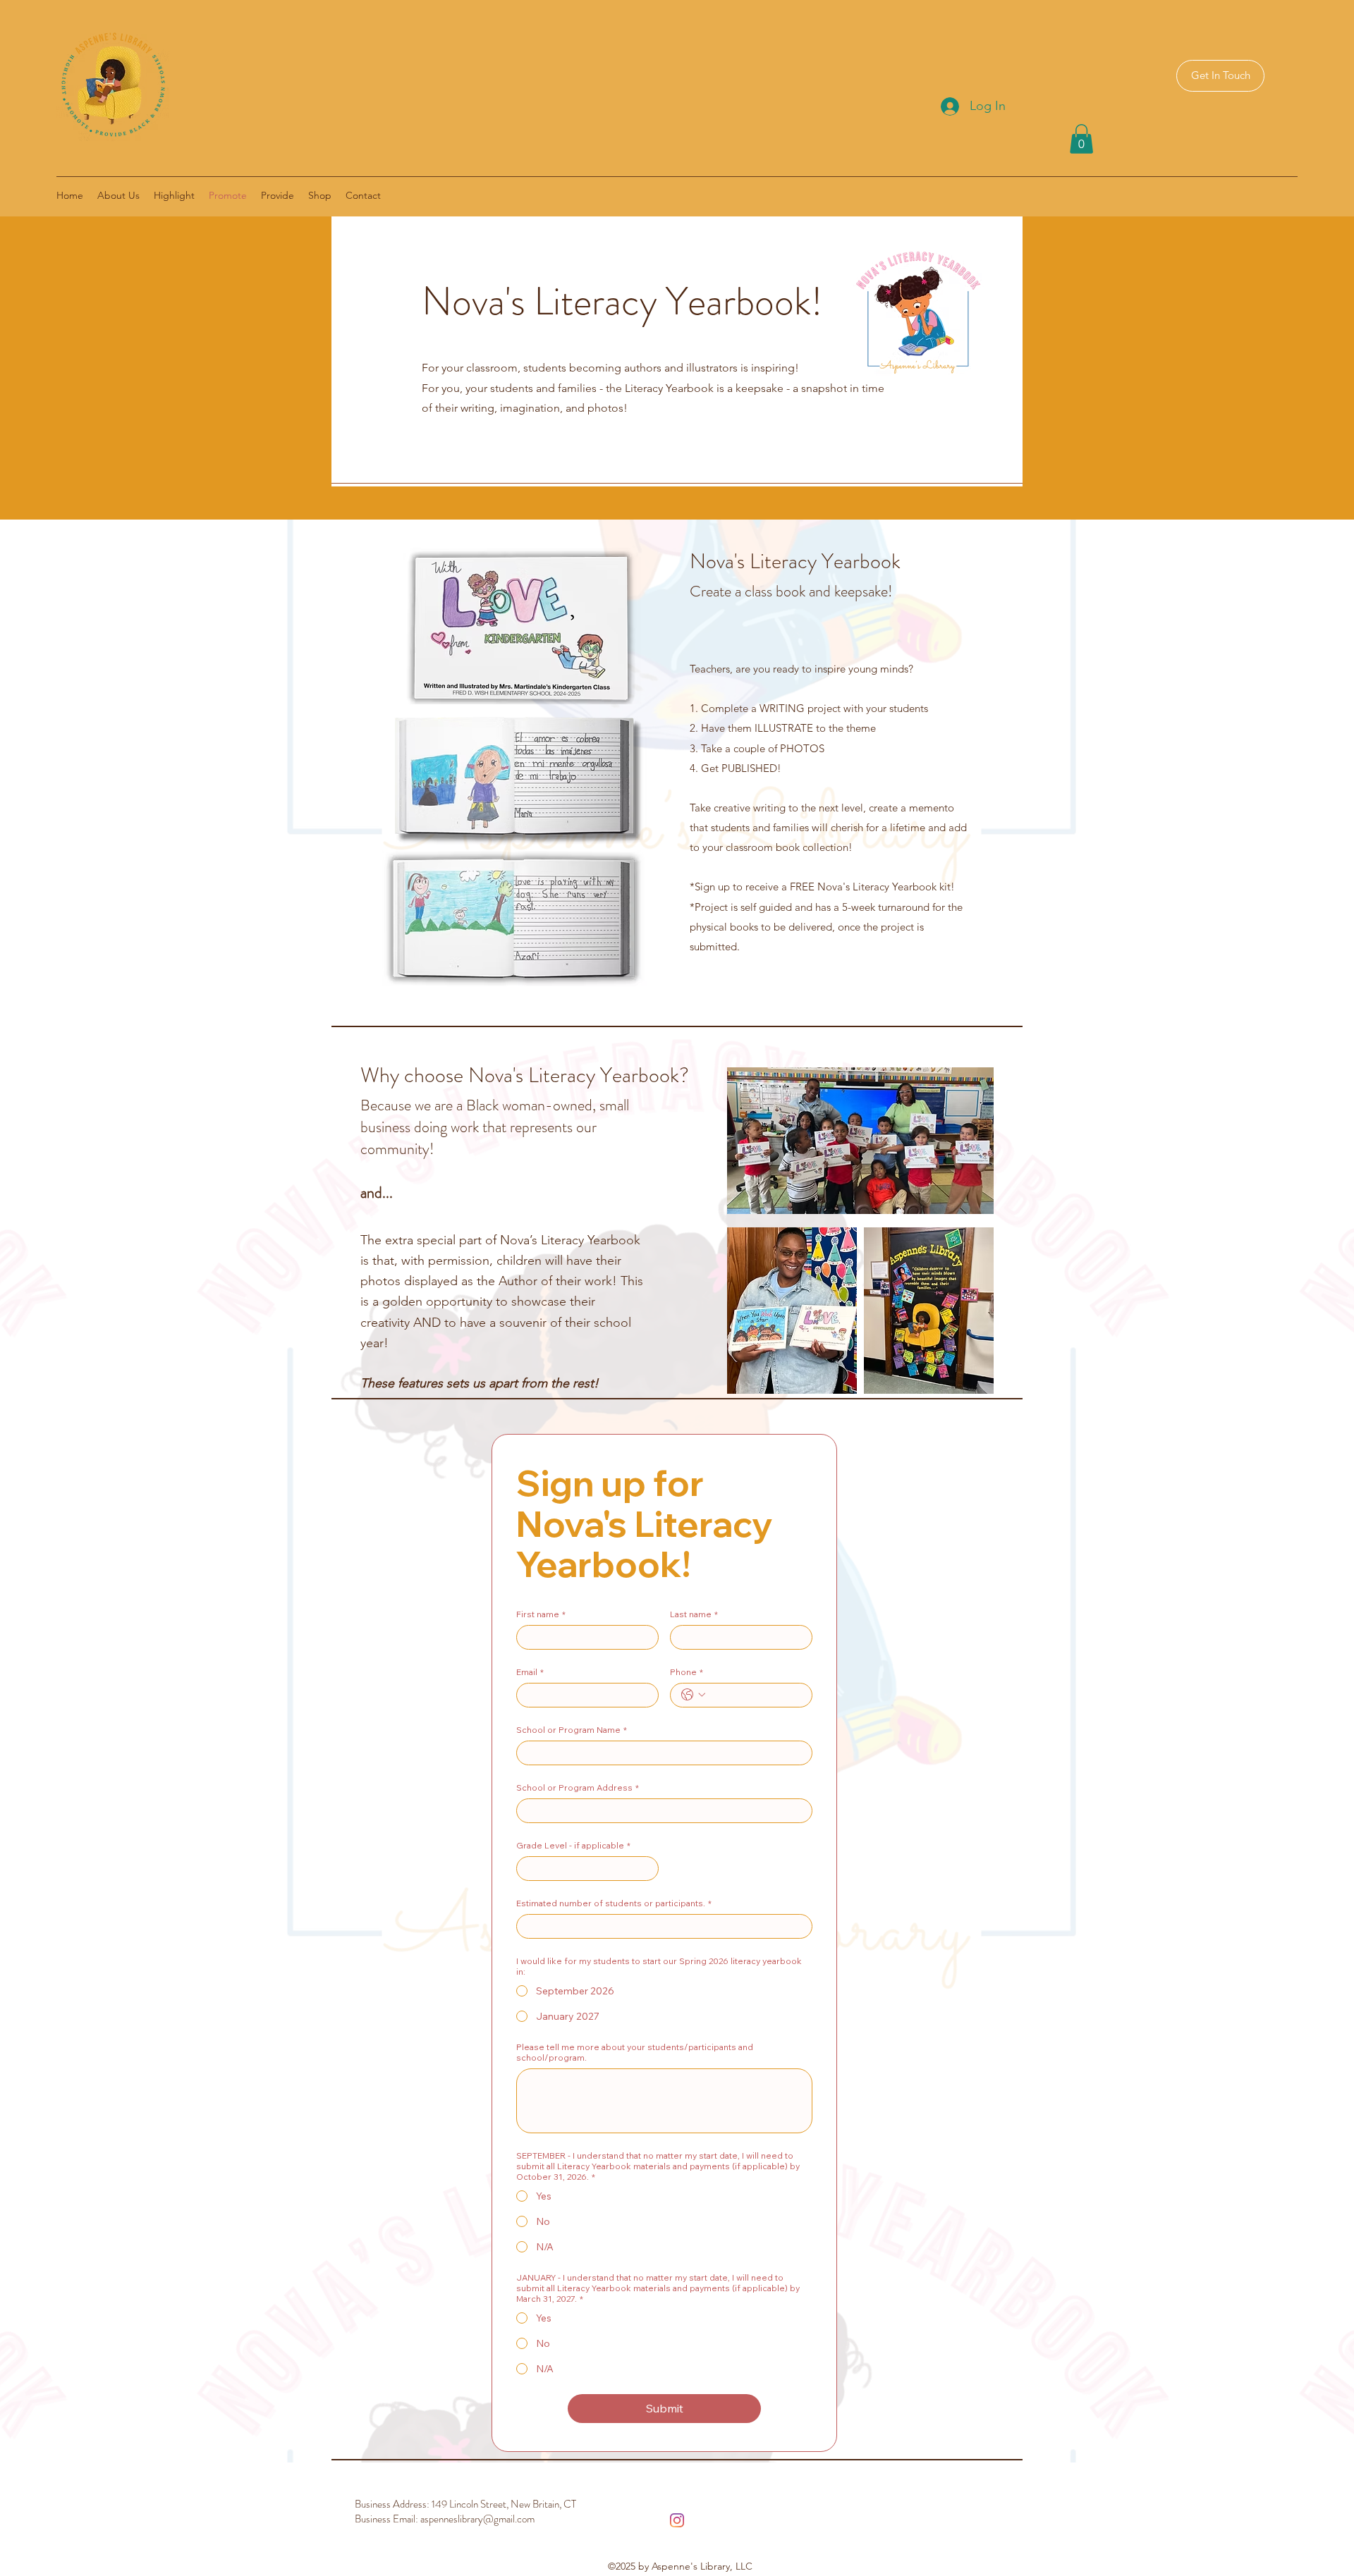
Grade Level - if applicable (573, 1845)
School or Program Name (572, 1730)
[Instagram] (677, 2520)
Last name (694, 1614)
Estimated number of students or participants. (614, 1903)
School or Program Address (578, 1787)
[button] (1081, 139)
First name (541, 1614)
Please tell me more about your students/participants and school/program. (635, 2052)
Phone (687, 1672)
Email (530, 1672)
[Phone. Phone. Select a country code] (693, 1695)
